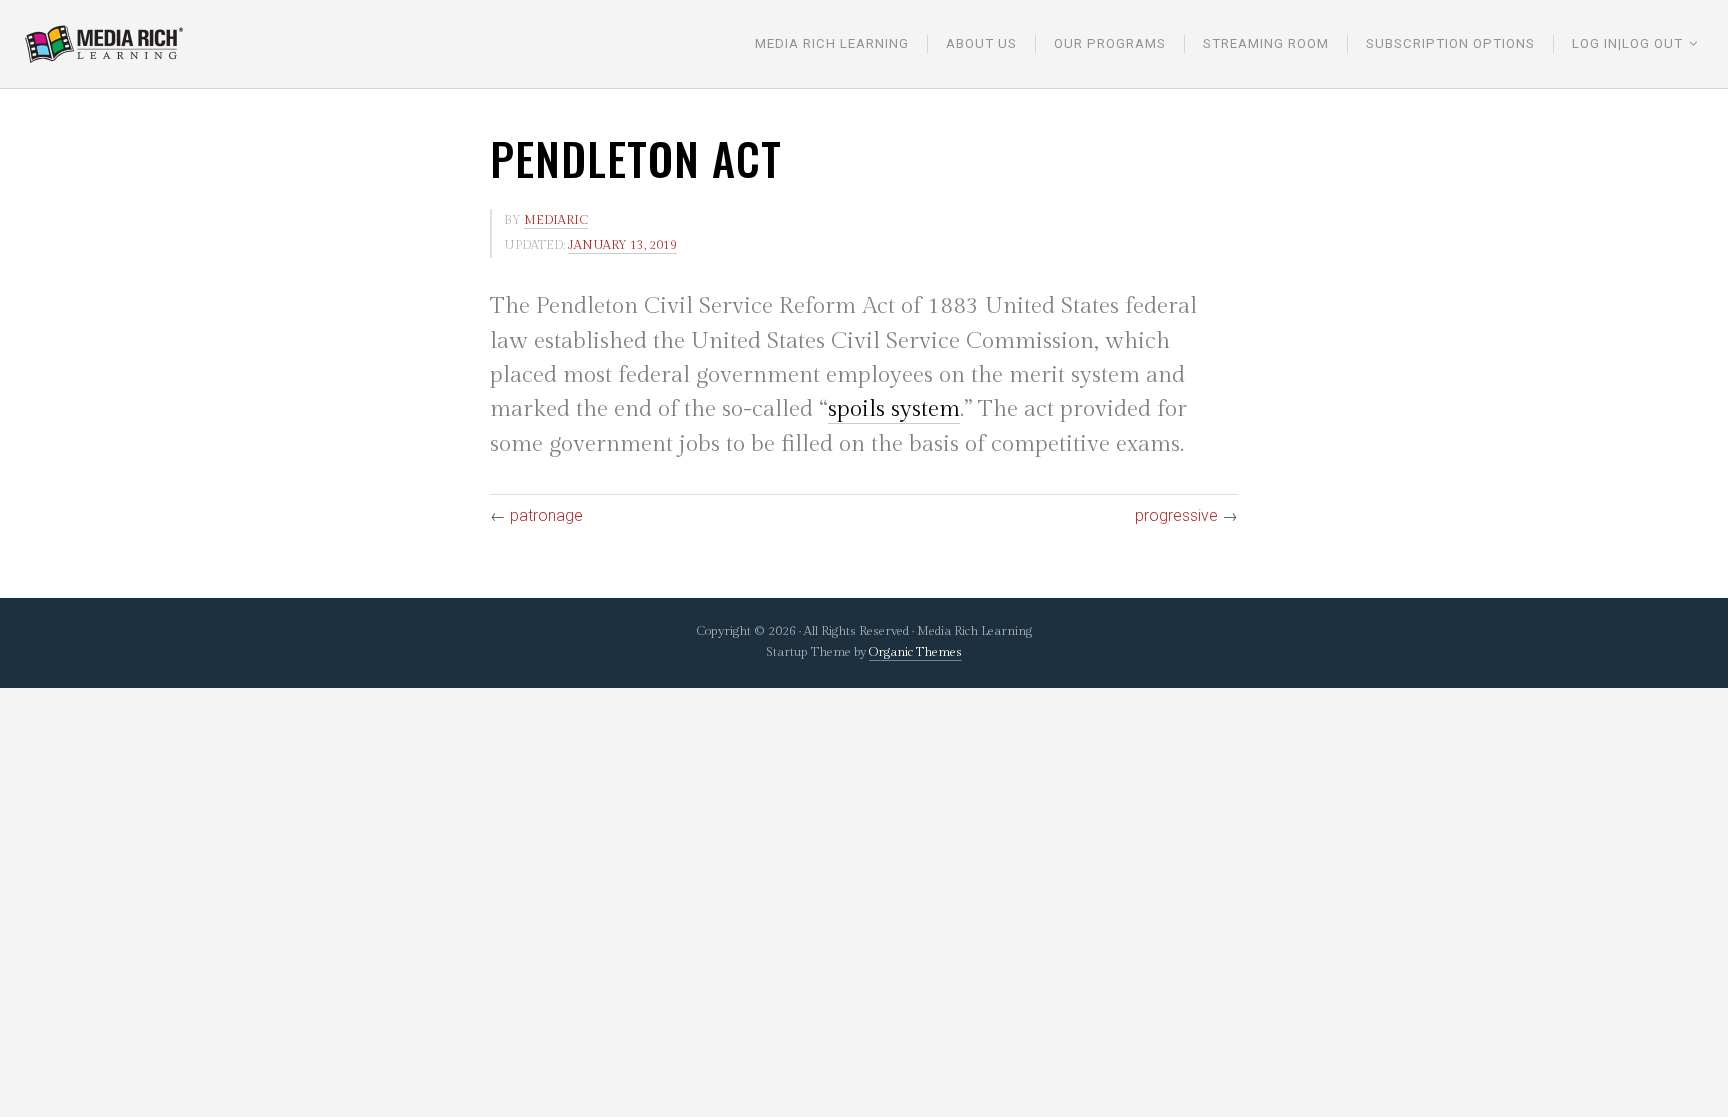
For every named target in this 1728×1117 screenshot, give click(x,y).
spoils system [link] (894, 409)
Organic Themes (915, 652)
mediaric (556, 220)
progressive (1176, 515)
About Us (981, 43)
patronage (546, 515)
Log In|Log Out (1627, 43)
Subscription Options (1450, 43)
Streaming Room (1266, 43)
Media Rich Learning (832, 43)
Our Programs (1110, 43)
